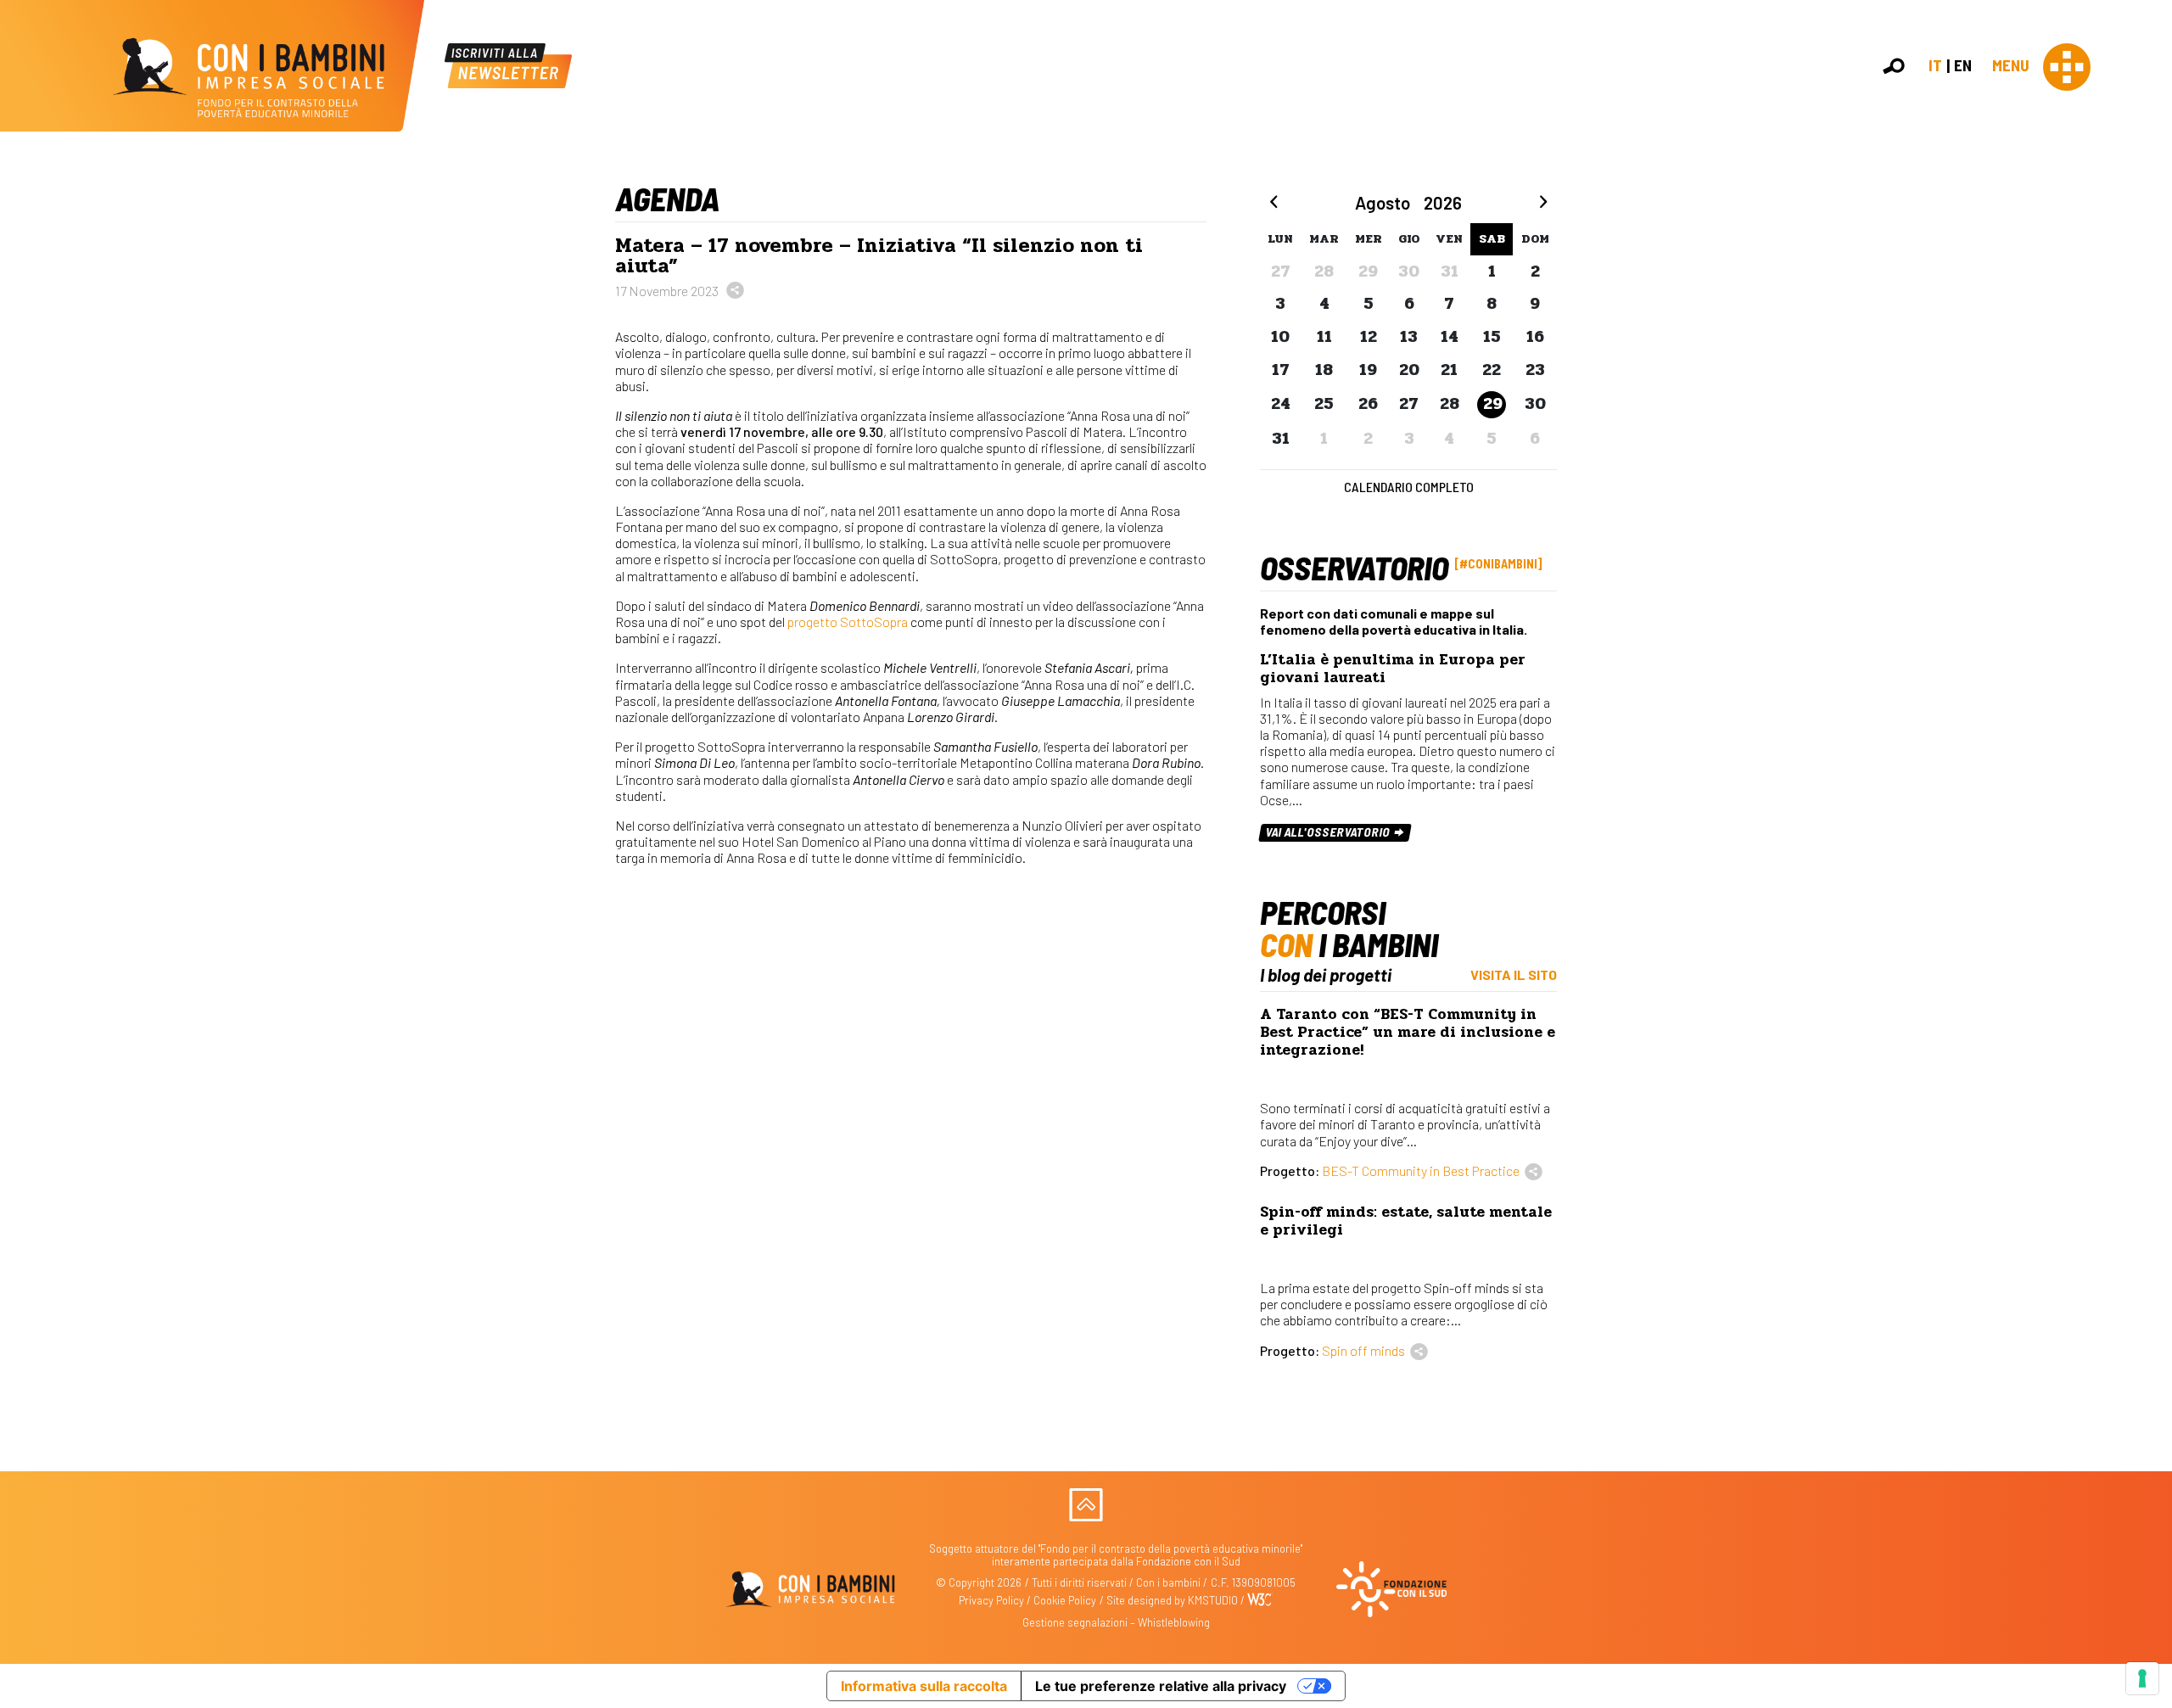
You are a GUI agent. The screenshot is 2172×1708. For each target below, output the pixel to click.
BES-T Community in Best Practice (1421, 1170)
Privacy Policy (991, 1600)
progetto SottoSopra (849, 622)
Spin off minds (1363, 1350)
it (1935, 65)
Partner (2152, 291)
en (1963, 65)
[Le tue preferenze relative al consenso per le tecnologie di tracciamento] (2142, 1678)
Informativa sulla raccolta (924, 1686)
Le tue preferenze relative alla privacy (1161, 1686)
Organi (2149, 254)
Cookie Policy (1065, 1600)
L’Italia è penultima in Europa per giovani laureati (1393, 669)
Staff (2145, 309)
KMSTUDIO (1213, 1600)
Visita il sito (1514, 974)
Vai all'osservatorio (1329, 832)
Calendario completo (1409, 487)
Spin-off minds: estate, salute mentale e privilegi (1406, 1221)
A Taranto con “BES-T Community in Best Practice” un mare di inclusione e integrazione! (1408, 1032)
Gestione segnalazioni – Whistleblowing (1116, 1622)
